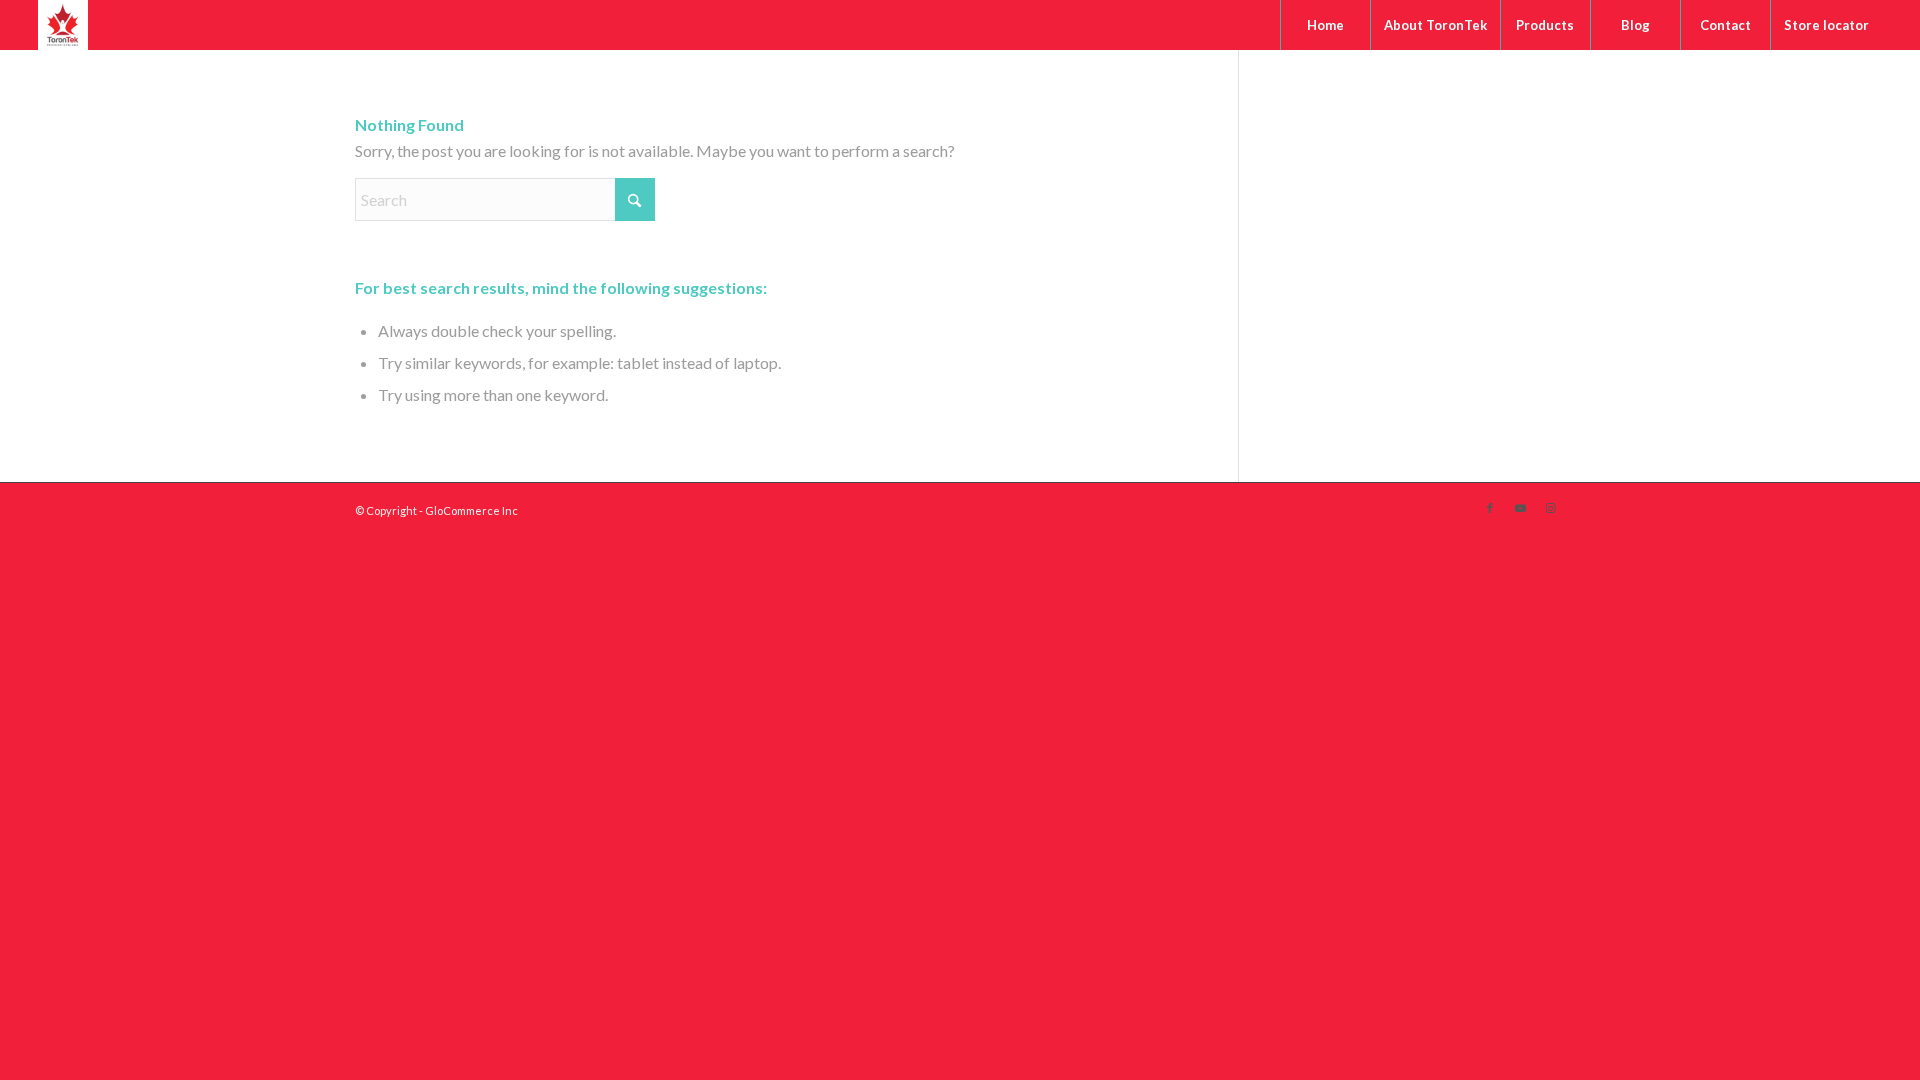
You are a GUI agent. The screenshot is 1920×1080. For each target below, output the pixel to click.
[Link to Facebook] (1490, 508)
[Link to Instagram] (1550, 508)
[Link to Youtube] (1520, 508)
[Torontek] (63, 25)
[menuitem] (1325, 25)
